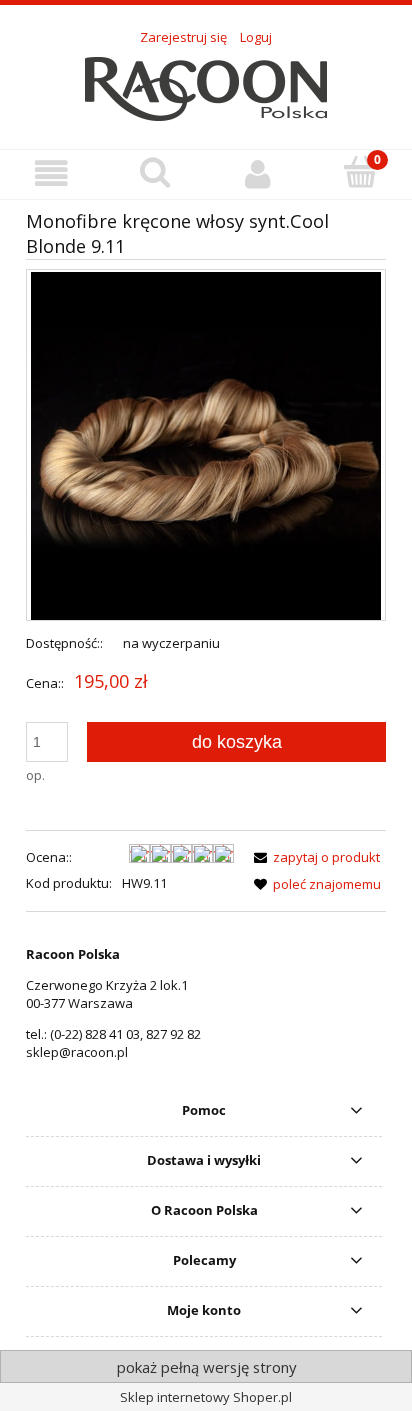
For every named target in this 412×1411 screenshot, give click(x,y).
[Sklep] (206, 86)
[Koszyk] (360, 172)
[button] (51, 173)
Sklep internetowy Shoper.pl (206, 1397)
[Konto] (257, 173)
